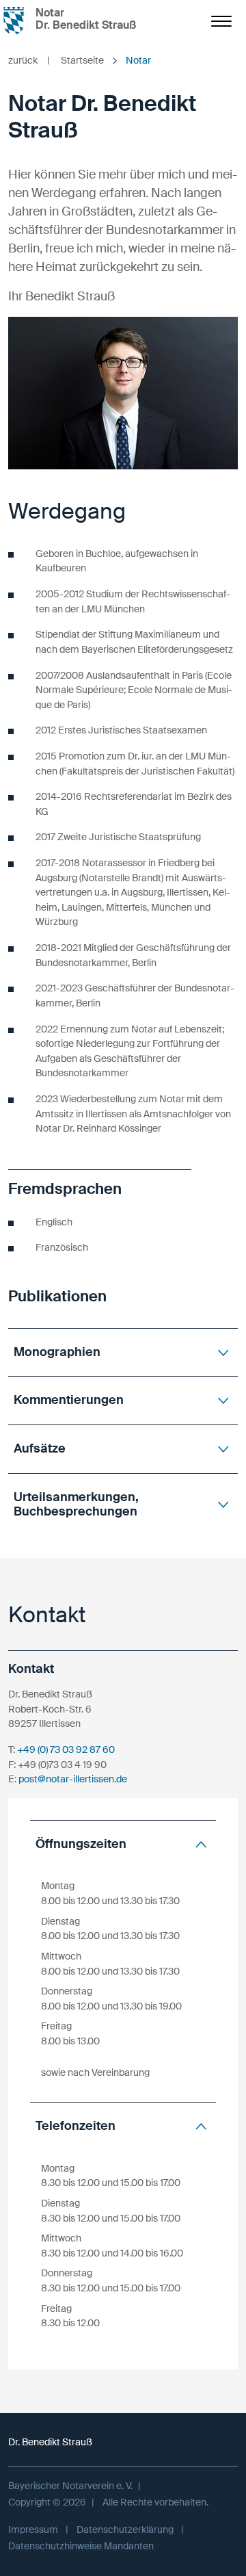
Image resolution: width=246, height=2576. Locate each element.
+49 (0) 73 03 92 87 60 (66, 1749)
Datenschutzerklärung (125, 2529)
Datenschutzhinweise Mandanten (81, 2546)
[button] (123, 1352)
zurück (29, 60)
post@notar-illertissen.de (73, 1779)
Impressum (33, 2529)
